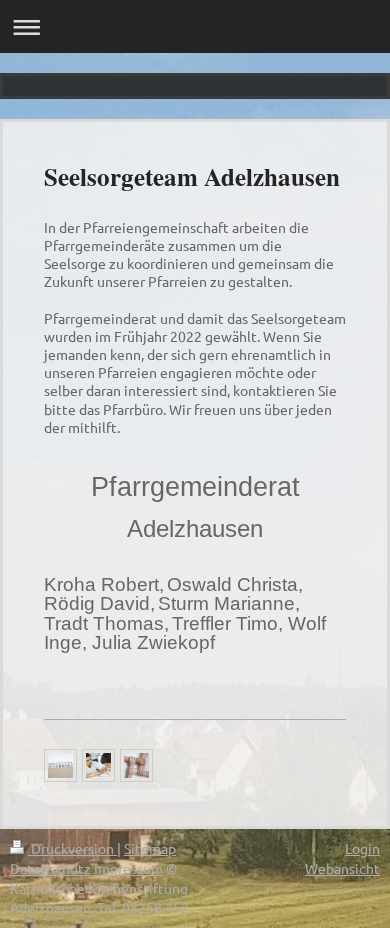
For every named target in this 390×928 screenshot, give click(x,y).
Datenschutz (50, 868)
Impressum (128, 868)
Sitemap (150, 848)
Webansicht (342, 868)
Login (362, 848)
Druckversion (72, 848)
